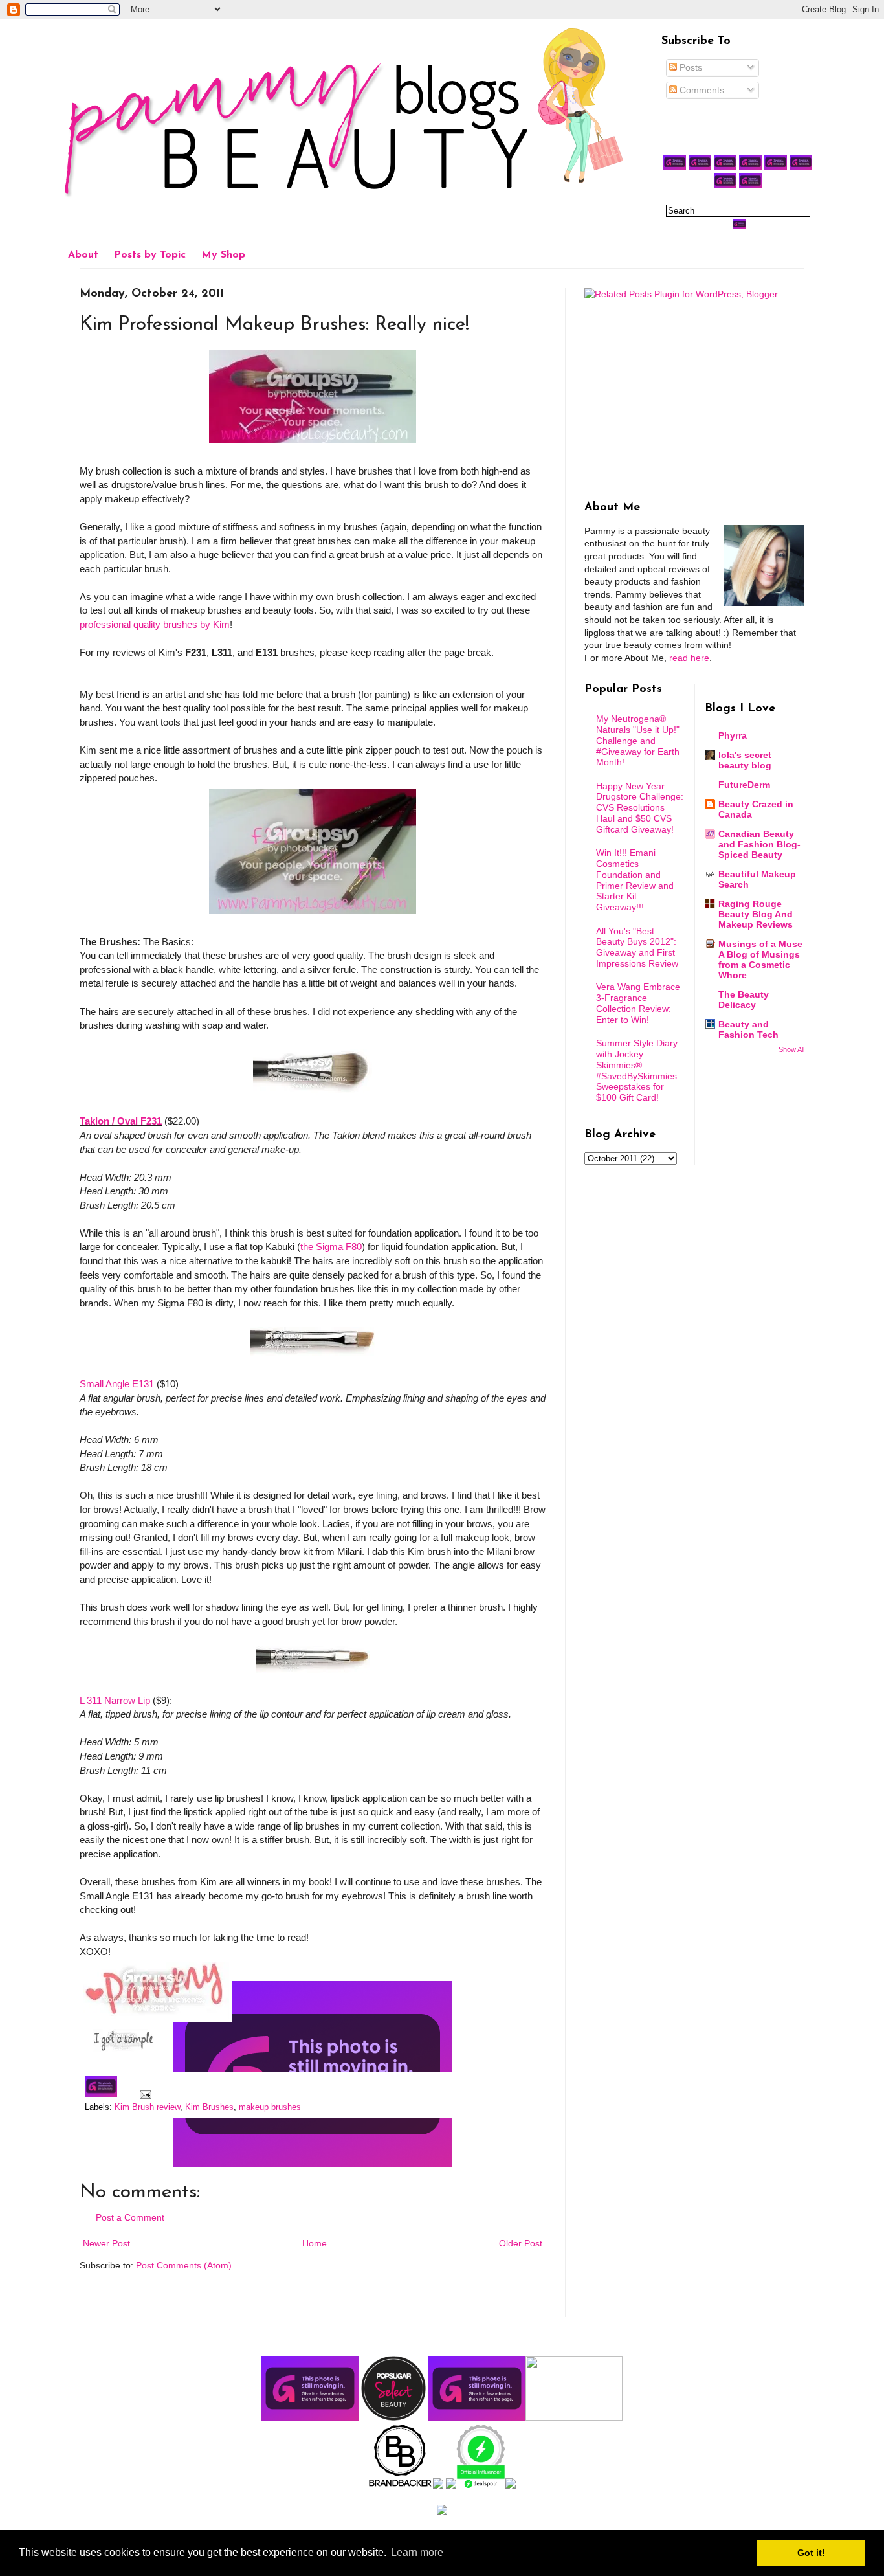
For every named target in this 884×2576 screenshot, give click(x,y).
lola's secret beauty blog (745, 760)
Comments (701, 90)
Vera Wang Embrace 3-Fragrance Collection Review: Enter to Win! (638, 1003)
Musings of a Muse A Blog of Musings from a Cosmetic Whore (760, 959)
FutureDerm (744, 785)
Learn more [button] (417, 2552)
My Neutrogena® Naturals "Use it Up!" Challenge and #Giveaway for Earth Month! (638, 740)
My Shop (223, 255)
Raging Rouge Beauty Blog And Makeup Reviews (756, 914)
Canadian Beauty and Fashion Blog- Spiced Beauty (759, 844)
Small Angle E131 (117, 1384)
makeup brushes (270, 2107)
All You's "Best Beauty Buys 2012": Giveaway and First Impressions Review (637, 947)
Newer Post (106, 2243)
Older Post (521, 2243)
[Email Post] (144, 2094)
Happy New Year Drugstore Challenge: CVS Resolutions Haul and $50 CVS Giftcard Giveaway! (640, 808)
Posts (690, 67)
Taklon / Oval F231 (121, 1121)
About (83, 255)
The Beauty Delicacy (744, 1000)
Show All (791, 1049)
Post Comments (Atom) (184, 2265)
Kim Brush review (147, 2107)
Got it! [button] (811, 2553)
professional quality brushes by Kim (155, 624)
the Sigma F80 (331, 1247)
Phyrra (733, 735)
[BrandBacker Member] (401, 2485)
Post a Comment (130, 2217)
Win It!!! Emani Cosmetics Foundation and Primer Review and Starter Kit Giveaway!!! (635, 880)
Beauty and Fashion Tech (748, 1029)
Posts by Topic (150, 255)
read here (689, 658)
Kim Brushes (209, 2107)
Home (315, 2243)
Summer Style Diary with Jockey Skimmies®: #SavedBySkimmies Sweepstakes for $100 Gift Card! (637, 1070)
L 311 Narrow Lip (115, 1700)
